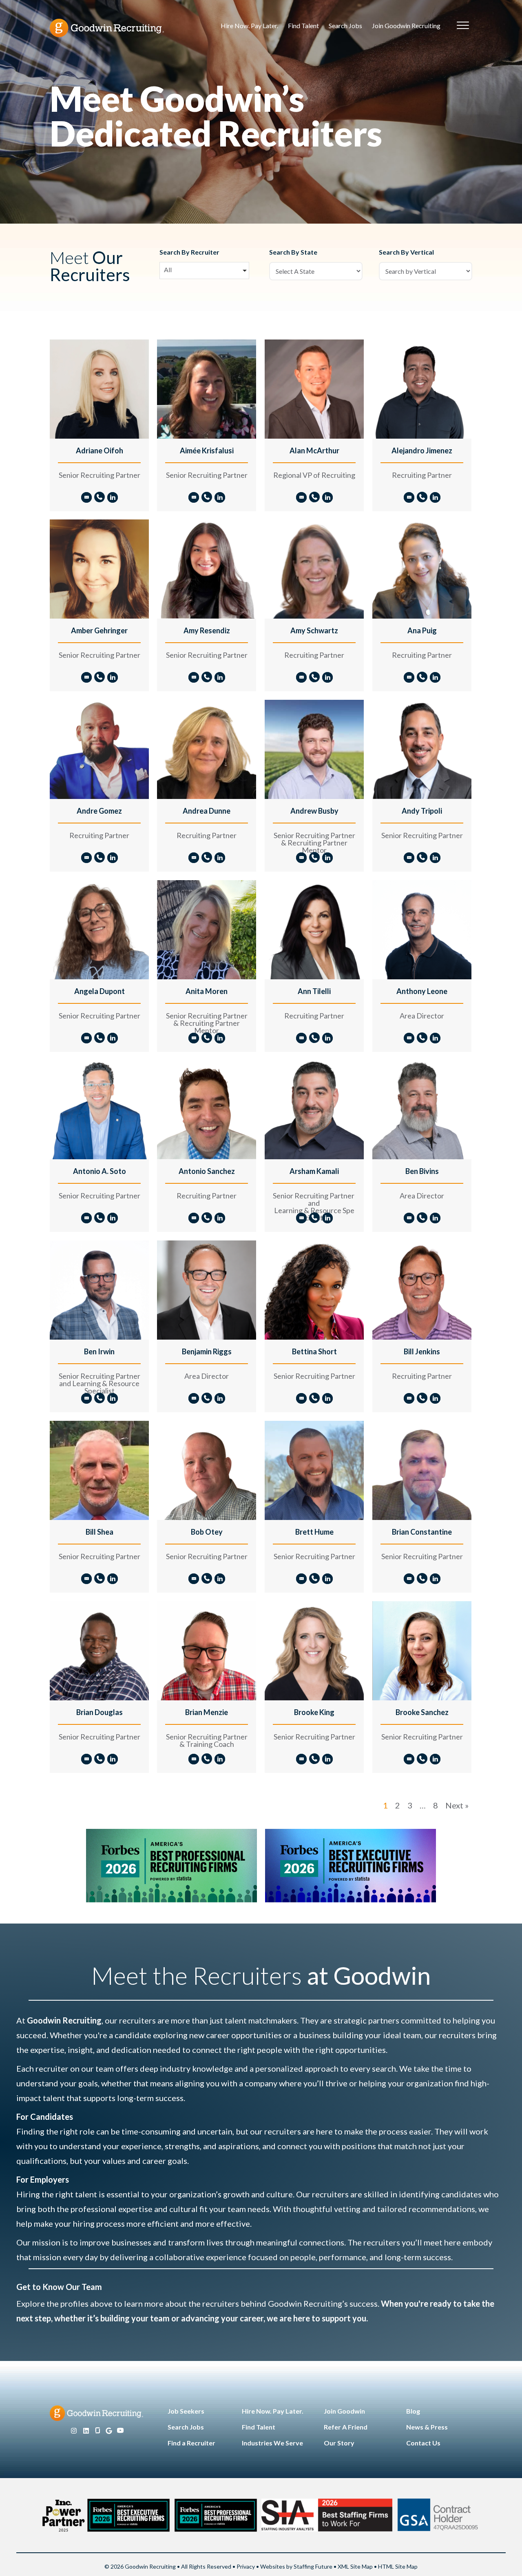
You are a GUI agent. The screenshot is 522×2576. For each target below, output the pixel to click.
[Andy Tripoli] (422, 749)
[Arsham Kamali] (314, 1109)
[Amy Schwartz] (314, 568)
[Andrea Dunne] (207, 749)
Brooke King (314, 1712)
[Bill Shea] (99, 1470)
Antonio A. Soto (100, 1171)
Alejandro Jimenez (422, 450)
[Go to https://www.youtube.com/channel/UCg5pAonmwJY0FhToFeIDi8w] (120, 2431)
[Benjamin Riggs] (207, 1289)
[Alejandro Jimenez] (422, 388)
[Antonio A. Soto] (99, 1109)
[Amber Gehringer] (99, 568)
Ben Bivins (422, 1171)
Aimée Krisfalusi (207, 450)
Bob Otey (207, 1532)
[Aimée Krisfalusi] (207, 388)
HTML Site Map (398, 2566)
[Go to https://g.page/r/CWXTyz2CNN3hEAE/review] (109, 2431)
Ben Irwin (99, 1351)
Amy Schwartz (314, 630)
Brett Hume (314, 1532)
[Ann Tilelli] (314, 929)
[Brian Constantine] (422, 1470)
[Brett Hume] (314, 1470)
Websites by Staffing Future (296, 2566)
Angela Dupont (100, 991)
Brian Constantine (422, 1532)
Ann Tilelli (314, 991)
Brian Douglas (100, 1712)
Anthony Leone (422, 991)
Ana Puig (422, 630)
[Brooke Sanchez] (422, 1650)
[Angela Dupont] (99, 929)
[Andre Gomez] (99, 749)
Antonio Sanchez (207, 1171)
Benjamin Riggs (207, 1351)
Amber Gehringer (99, 630)
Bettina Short (314, 1351)
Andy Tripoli (422, 811)
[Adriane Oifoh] (99, 388)
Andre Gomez (99, 811)
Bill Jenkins (422, 1351)
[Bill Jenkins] (422, 1289)
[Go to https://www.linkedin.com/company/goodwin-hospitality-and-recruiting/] (86, 2431)
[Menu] (463, 26)
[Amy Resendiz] (207, 568)
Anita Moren (207, 991)
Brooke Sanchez (422, 1712)
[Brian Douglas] (99, 1650)
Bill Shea (100, 1532)
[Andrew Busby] (314, 749)
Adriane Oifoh (100, 450)
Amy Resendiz (207, 630)
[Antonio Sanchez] (207, 1109)
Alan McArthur (314, 450)
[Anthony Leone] (422, 929)
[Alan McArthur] (314, 388)
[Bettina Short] (314, 1289)
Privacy (246, 2566)
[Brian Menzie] (207, 1650)
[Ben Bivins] (422, 1109)
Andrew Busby (314, 811)
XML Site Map (355, 2566)
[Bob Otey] (207, 1470)
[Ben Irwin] (99, 1289)
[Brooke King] (314, 1650)
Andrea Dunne (207, 811)
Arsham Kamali (314, 1171)
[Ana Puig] (422, 568)
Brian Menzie (207, 1712)
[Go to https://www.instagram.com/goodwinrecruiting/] (74, 2431)
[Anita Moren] (207, 929)
